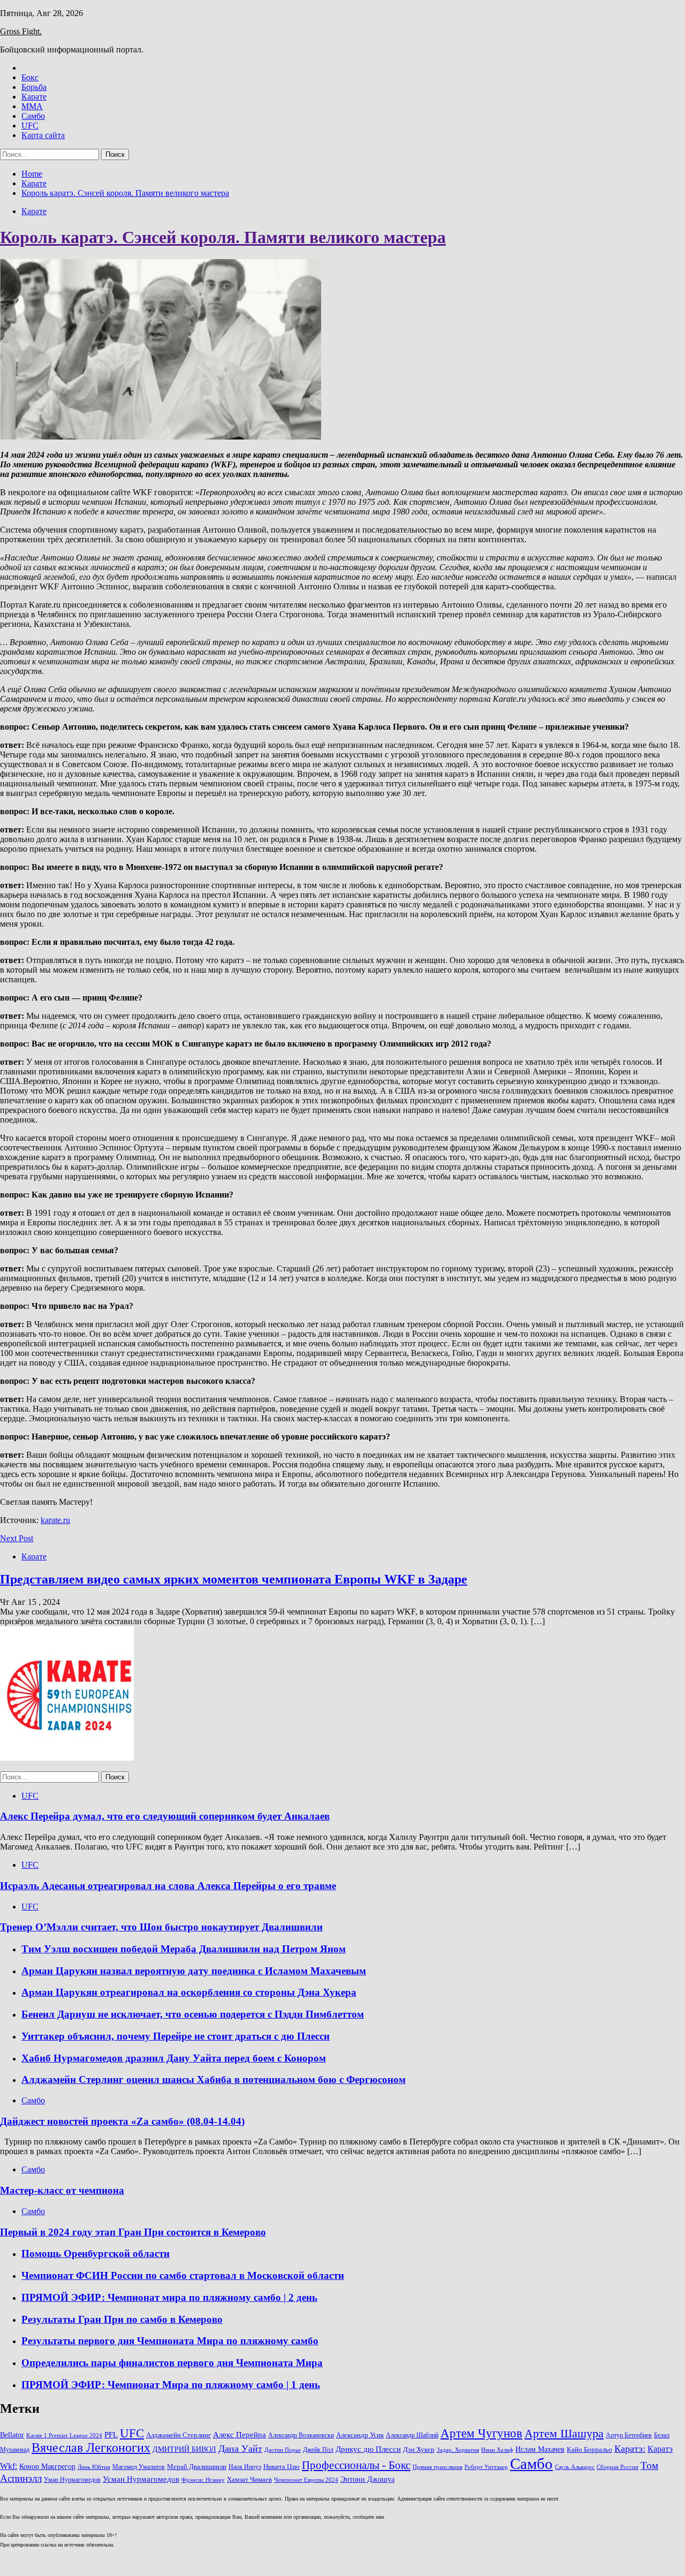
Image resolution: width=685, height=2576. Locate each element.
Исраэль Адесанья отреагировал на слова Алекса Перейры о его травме (168, 1886)
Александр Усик (360, 2435)
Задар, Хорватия (458, 2450)
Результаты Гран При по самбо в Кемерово (122, 2319)
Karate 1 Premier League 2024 (64, 2435)
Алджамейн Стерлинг (178, 2435)
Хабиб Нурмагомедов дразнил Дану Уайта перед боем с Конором (174, 2058)
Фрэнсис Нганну (203, 2480)
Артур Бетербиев (629, 2435)
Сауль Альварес (575, 2467)
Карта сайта (43, 135)
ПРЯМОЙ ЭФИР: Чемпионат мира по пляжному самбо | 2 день (169, 2297)
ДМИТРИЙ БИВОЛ (184, 2449)
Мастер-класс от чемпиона (62, 2190)
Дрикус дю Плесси (368, 2449)
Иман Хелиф (497, 2450)
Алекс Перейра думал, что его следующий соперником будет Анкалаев (165, 1816)
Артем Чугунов (481, 2433)
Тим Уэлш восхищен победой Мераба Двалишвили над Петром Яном (184, 1949)
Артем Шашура (564, 2433)
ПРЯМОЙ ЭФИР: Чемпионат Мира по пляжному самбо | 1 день (171, 2385)
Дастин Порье (283, 2450)
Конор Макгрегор (47, 2466)
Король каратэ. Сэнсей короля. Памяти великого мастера (223, 237)
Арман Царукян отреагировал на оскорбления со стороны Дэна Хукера (189, 1992)
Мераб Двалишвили (197, 2467)
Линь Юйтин (94, 2467)
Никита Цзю (281, 2467)
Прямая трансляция (437, 2467)
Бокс (30, 77)
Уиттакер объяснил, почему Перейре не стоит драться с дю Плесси (176, 2036)
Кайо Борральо (589, 2450)
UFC (30, 126)
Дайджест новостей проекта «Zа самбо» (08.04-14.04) (122, 2121)
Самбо (33, 116)
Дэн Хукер (419, 2450)
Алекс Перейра (239, 2435)
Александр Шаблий (412, 2435)
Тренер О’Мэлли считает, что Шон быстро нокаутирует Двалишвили (161, 1927)
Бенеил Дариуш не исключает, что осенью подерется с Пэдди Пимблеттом (193, 2014)
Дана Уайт (240, 2449)
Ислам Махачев (540, 2449)
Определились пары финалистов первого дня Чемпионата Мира (172, 2363)
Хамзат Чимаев (249, 2480)
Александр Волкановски (301, 2435)
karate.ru (55, 1520)
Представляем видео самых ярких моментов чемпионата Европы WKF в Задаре (234, 1579)
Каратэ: (630, 2449)
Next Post (17, 1538)
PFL (111, 2434)
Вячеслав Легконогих (91, 2448)
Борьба (34, 87)
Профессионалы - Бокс (356, 2465)
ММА (32, 106)
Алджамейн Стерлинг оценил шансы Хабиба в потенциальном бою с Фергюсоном (214, 2079)
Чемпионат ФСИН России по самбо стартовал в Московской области (183, 2275)
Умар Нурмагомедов (72, 2480)
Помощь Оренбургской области (96, 2253)
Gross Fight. (21, 31)
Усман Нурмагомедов (141, 2479)
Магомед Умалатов (139, 2467)
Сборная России (618, 2467)
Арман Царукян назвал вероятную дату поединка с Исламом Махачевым (194, 1971)
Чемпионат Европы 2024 (306, 2480)
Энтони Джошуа (367, 2479)
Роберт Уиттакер (486, 2467)
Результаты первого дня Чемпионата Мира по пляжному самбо (170, 2341)
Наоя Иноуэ (245, 2467)
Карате (34, 97)
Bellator (12, 2435)
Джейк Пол (318, 2450)
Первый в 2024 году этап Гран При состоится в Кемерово (133, 2232)
